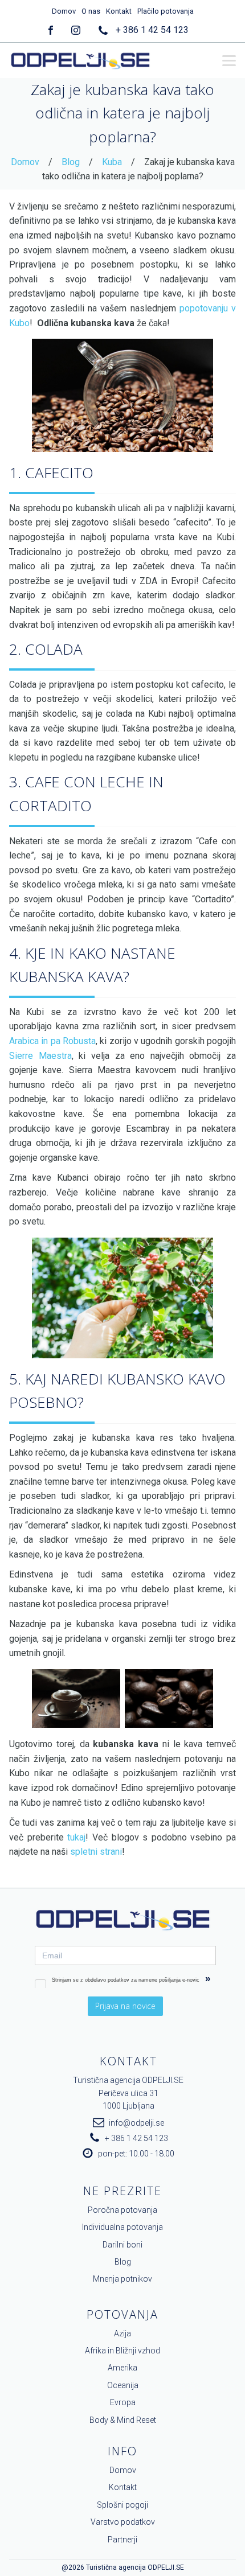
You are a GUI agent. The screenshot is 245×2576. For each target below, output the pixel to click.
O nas (91, 11)
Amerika (122, 2368)
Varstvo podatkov (123, 2522)
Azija (122, 2333)
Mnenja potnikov (122, 2279)
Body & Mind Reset (123, 2420)
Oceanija (123, 2385)
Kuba (112, 162)
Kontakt (119, 11)
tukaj (76, 1837)
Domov (64, 11)
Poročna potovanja (122, 2210)
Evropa (123, 2402)
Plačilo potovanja (166, 11)
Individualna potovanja (122, 2227)
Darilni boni (122, 2245)
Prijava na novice (125, 2006)
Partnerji (122, 2540)
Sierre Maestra (40, 1056)
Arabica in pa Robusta (52, 1041)
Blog (71, 162)
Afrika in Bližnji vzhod (122, 2351)
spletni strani (96, 1852)
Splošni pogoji (122, 2505)
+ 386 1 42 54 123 (152, 30)
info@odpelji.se (136, 2123)
